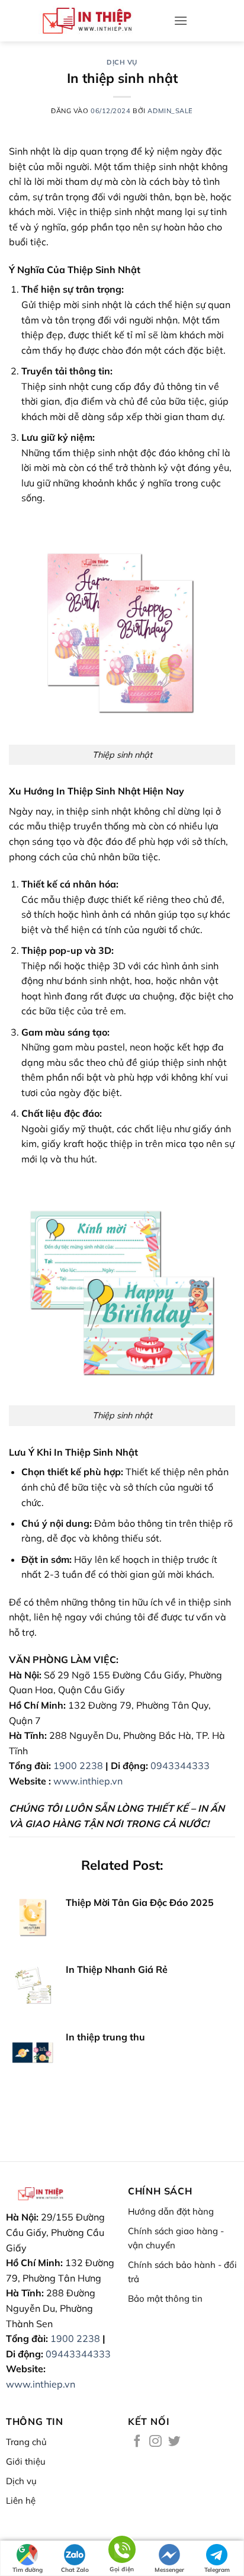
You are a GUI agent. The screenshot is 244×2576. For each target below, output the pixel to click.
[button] (181, 20)
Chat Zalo (75, 2570)
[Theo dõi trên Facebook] (137, 2442)
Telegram (217, 2570)
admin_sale (170, 111)
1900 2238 (78, 1766)
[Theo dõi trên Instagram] (155, 2442)
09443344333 (78, 2354)
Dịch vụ (122, 62)
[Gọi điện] (122, 2551)
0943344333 (180, 1766)
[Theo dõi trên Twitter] (174, 2442)
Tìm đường (28, 2570)
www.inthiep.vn (88, 1781)
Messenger (169, 2570)
